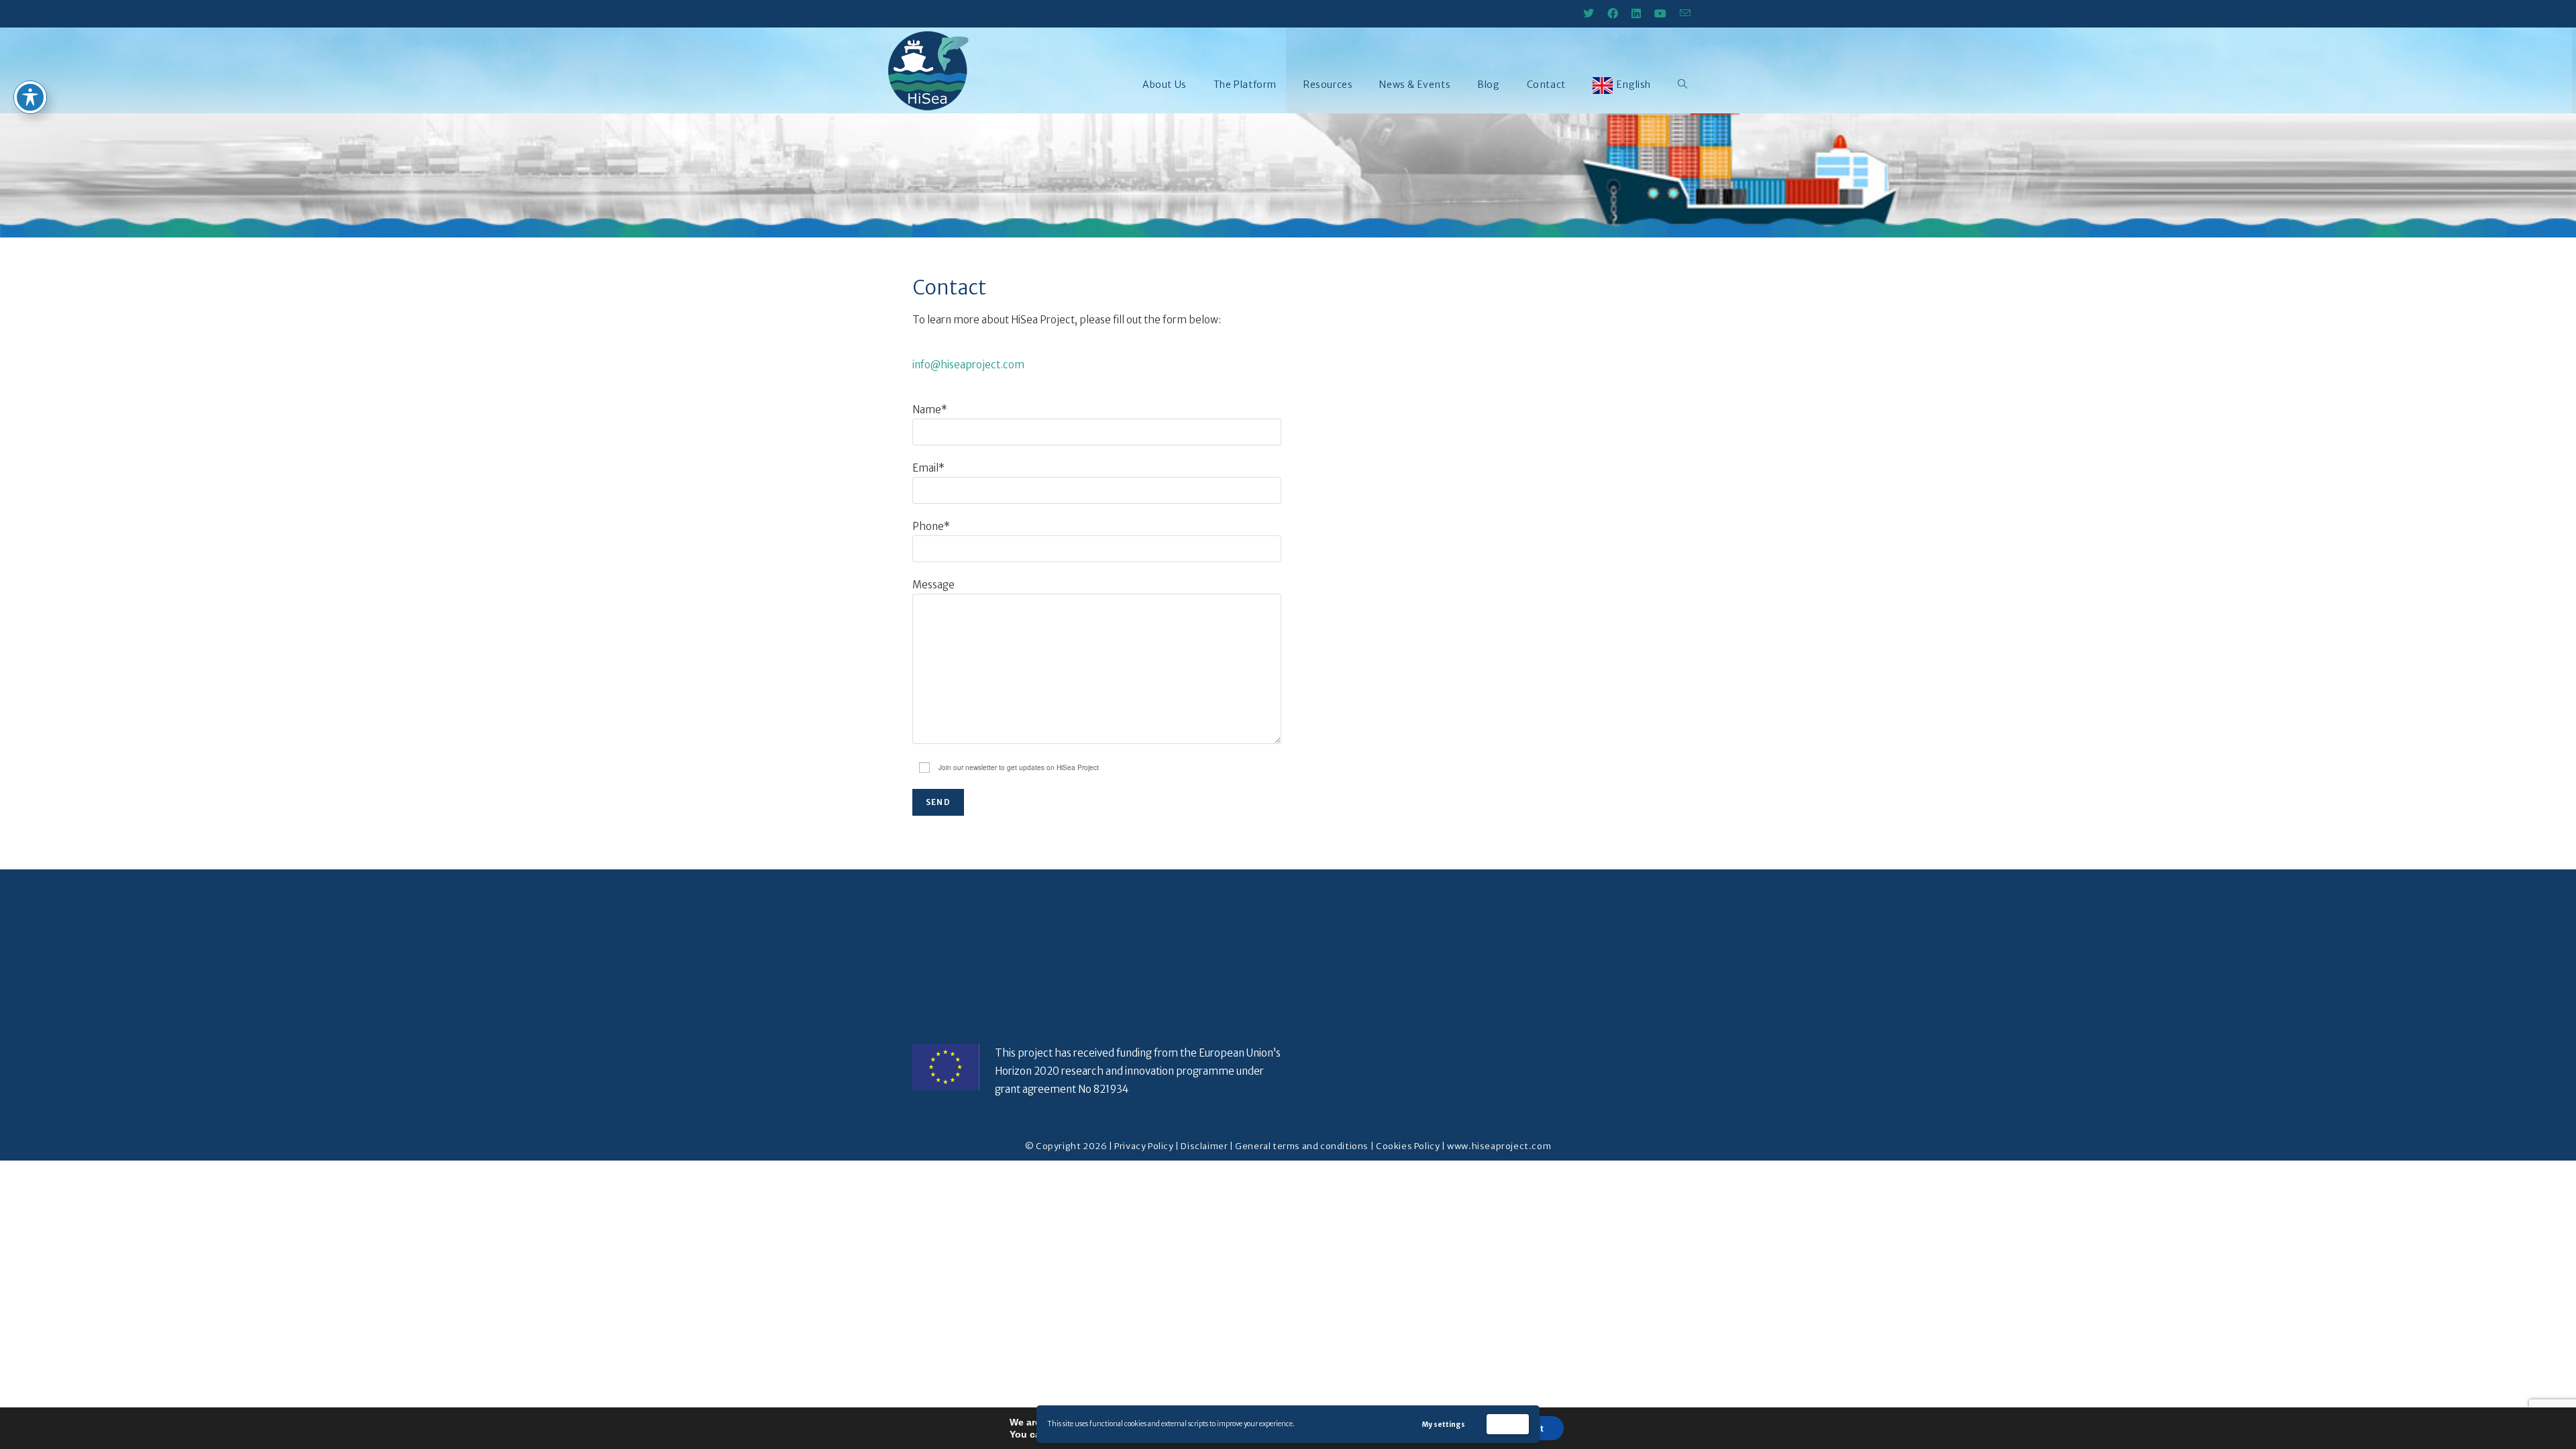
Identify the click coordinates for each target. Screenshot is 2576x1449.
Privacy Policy (1144, 1146)
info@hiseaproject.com (968, 365)
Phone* (931, 526)
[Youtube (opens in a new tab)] (1660, 13)
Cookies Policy (1408, 1146)
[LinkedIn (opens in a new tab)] (1636, 13)
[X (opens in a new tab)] (1589, 13)
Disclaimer (1204, 1146)
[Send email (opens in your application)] (1682, 13)
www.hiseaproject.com (1499, 1146)
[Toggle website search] (1682, 85)
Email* (928, 468)
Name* (930, 410)
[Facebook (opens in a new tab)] (1613, 13)
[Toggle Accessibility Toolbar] (30, 97)
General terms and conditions (1302, 1146)
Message (933, 585)
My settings (1444, 1425)
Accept (1508, 1424)
